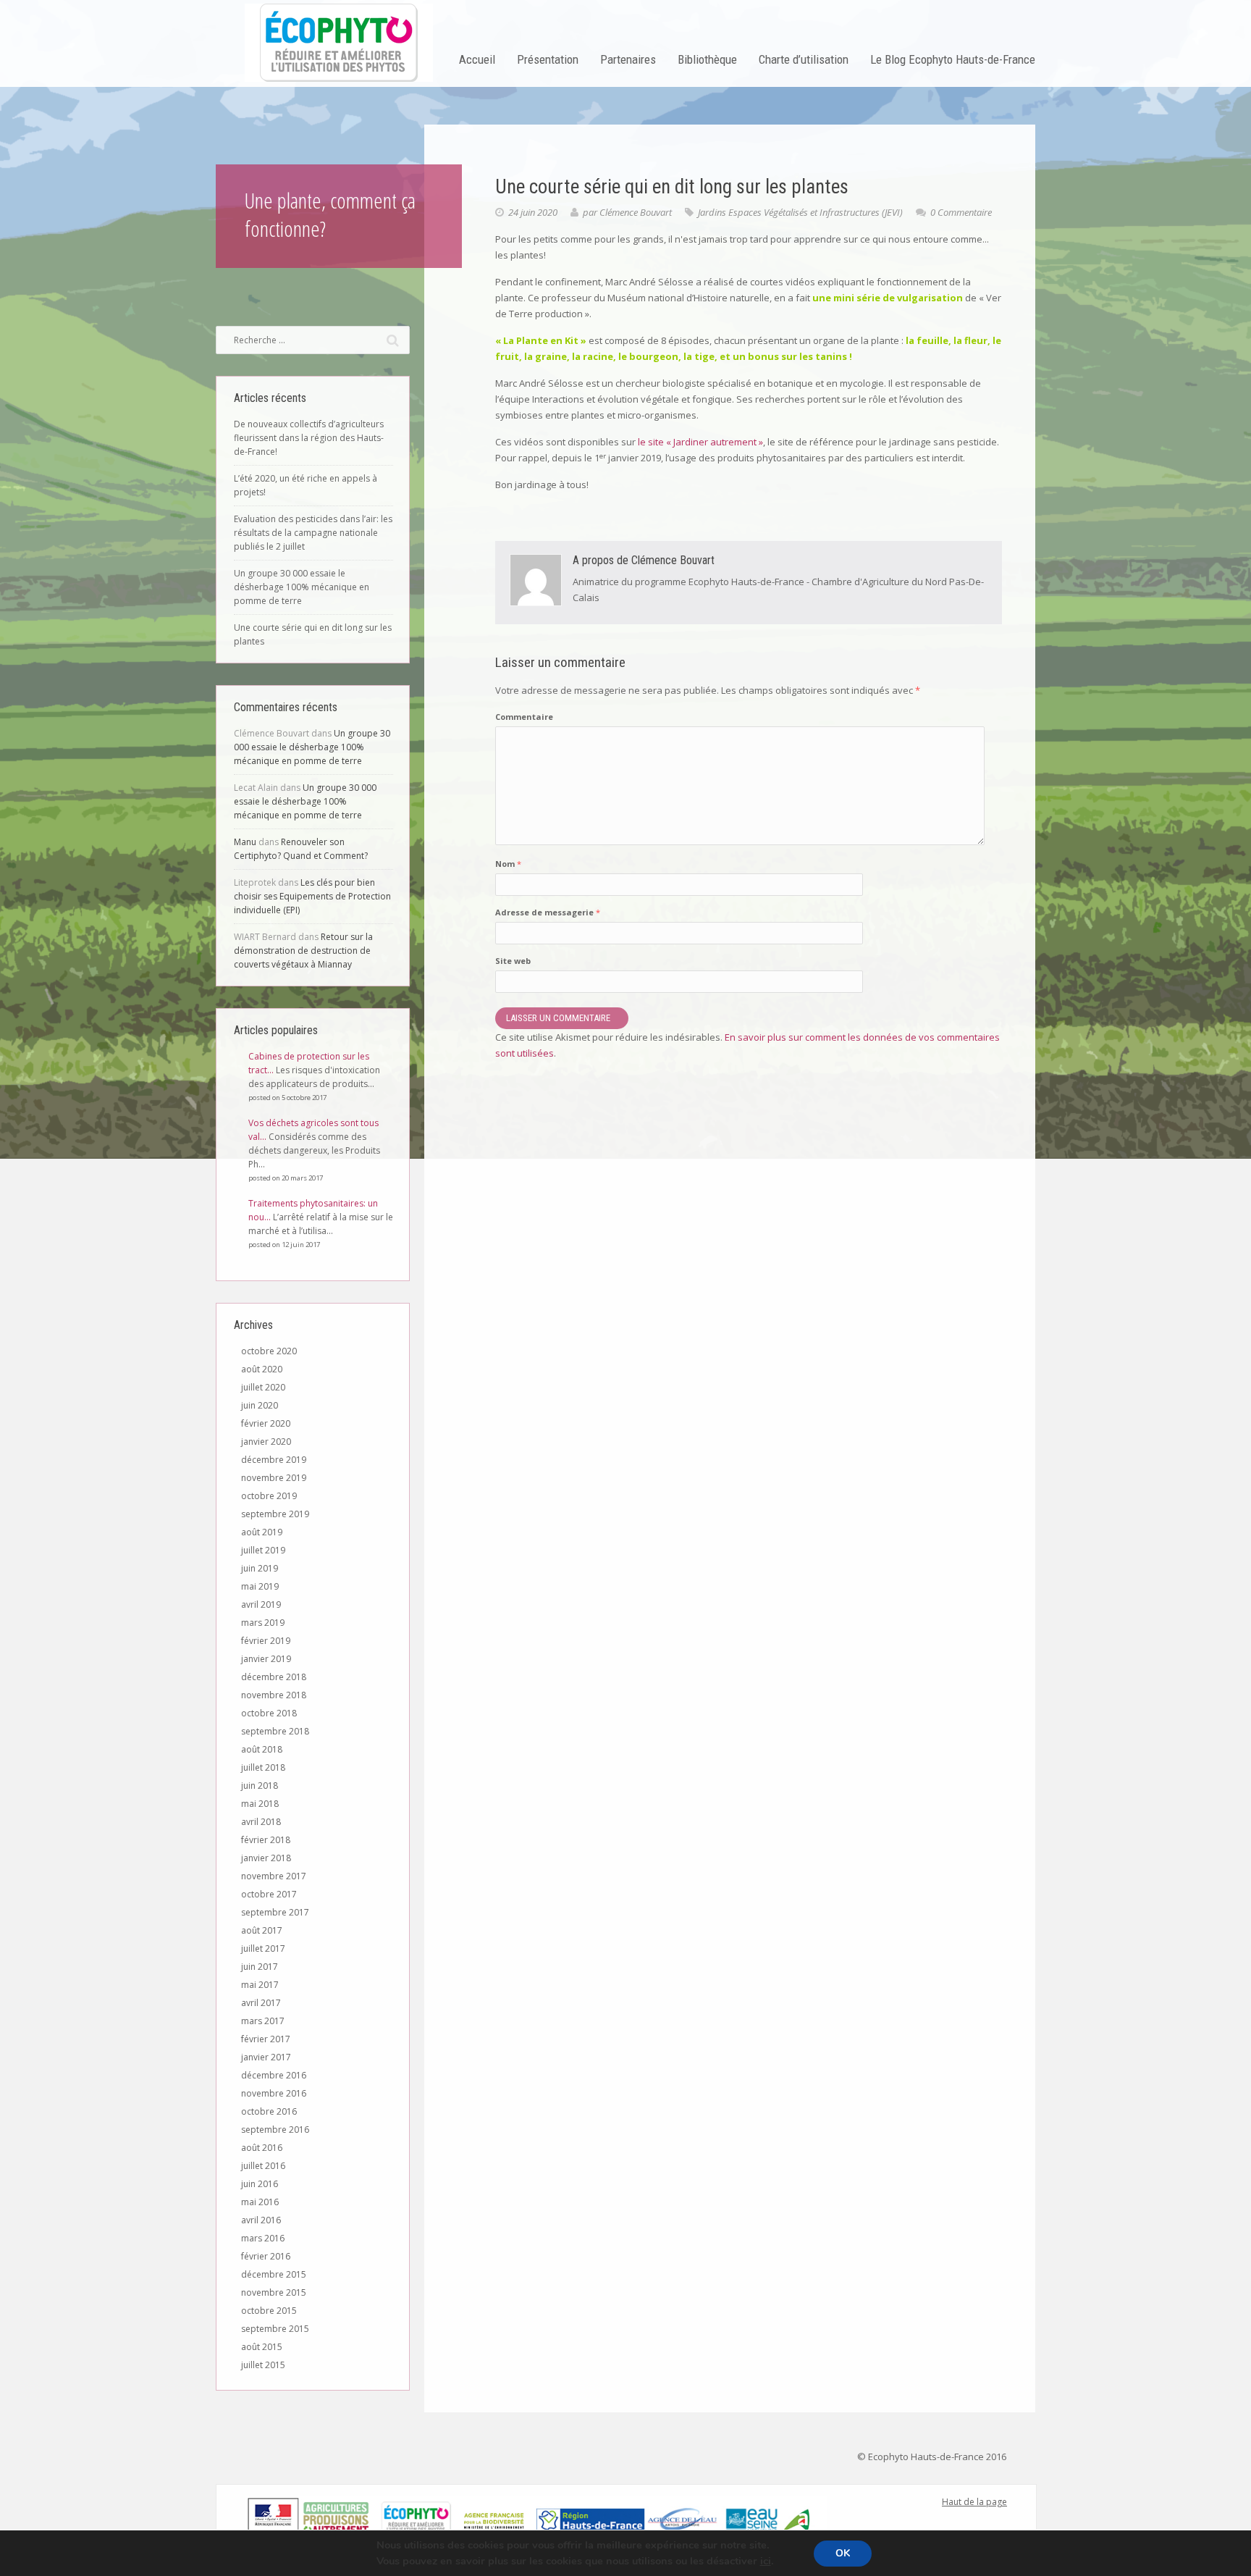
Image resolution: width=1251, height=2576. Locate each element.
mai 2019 (260, 1586)
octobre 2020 (269, 1351)
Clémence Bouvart (636, 212)
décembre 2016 (274, 2075)
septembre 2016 (275, 2130)
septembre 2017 (275, 1912)
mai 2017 (260, 1985)
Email (279, 2451)
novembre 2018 (274, 1695)
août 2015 (262, 2347)
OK (843, 2553)
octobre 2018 (269, 1713)
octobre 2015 (269, 2311)
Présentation (548, 59)
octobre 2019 (269, 1496)
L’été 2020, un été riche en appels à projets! (306, 485)
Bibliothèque (707, 59)
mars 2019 (263, 1623)
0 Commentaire (961, 212)
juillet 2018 (263, 1767)
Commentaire (524, 717)
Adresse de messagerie (548, 912)
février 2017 (266, 2039)
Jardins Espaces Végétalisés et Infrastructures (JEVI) (800, 212)
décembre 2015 (274, 2274)
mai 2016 (260, 2202)
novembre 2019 (274, 1478)
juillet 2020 (263, 1387)
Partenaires (628, 59)
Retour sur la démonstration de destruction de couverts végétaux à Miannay (303, 951)
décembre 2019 (274, 1460)
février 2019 (266, 1641)
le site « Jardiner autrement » (700, 442)
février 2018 (266, 1840)
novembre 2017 (274, 1876)
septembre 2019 (275, 1514)
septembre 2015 (275, 2329)
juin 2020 (260, 1405)
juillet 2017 (263, 1948)
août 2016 (262, 2148)
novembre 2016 (274, 2093)
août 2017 (262, 1930)
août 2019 (262, 1532)
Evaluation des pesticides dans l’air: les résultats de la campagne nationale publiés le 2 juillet (313, 533)
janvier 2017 (266, 2057)
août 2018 (262, 1749)
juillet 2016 (263, 2166)
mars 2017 (263, 2021)
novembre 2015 (274, 2292)
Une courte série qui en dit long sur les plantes (313, 634)
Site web (513, 961)
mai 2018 (260, 1804)
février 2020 (266, 1423)
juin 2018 (260, 1786)
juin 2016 (260, 2184)
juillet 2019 (263, 1550)
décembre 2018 (274, 1677)
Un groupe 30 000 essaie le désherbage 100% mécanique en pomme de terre (302, 587)
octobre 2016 (269, 2111)
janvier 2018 (266, 1858)
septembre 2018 (275, 1731)
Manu (245, 842)
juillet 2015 (263, 2365)
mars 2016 (263, 2238)
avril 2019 (261, 1604)
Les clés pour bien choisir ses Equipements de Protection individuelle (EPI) (312, 896)
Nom (508, 864)
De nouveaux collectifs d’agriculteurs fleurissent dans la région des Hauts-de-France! (309, 438)
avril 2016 (261, 2220)
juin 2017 (260, 1967)
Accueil (477, 59)
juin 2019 (260, 1568)
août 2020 (262, 1369)
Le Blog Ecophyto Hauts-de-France (953, 59)
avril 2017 (261, 2003)
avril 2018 (261, 1822)
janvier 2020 (266, 1442)
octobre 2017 (269, 1894)
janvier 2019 (266, 1659)
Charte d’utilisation (804, 59)
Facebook (253, 2451)
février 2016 (266, 2256)
